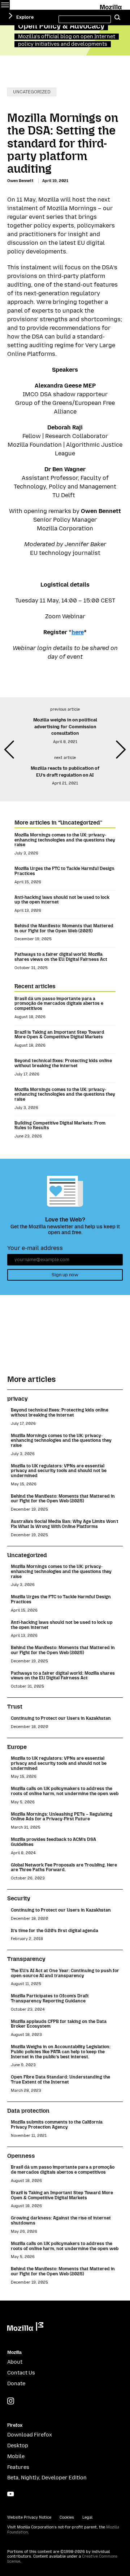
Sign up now (65, 1275)
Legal (87, 2517)
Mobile (16, 2456)
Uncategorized (32, 92)
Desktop (18, 2446)
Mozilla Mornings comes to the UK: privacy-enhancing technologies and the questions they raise (65, 840)
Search (117, 18)
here (78, 632)
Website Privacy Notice (29, 2517)
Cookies (67, 2517)
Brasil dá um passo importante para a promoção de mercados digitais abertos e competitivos (59, 1003)
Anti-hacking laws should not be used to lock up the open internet (62, 900)
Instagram (11, 2401)
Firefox (15, 2425)
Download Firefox (30, 2435)
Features (18, 2467)
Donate (16, 2384)
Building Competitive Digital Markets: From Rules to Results (60, 1125)
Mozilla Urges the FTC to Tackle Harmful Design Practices (64, 871)
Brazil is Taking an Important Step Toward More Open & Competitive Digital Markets (59, 1035)
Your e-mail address (35, 1248)
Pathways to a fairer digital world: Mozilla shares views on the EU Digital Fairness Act (61, 957)
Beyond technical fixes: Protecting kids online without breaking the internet (63, 1063)
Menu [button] (5, 5)
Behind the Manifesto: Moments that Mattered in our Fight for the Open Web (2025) (64, 928)
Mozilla (111, 6)
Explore (25, 17)
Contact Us (21, 2373)
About (15, 2362)
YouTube (11, 2494)
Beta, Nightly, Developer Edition (47, 2478)
